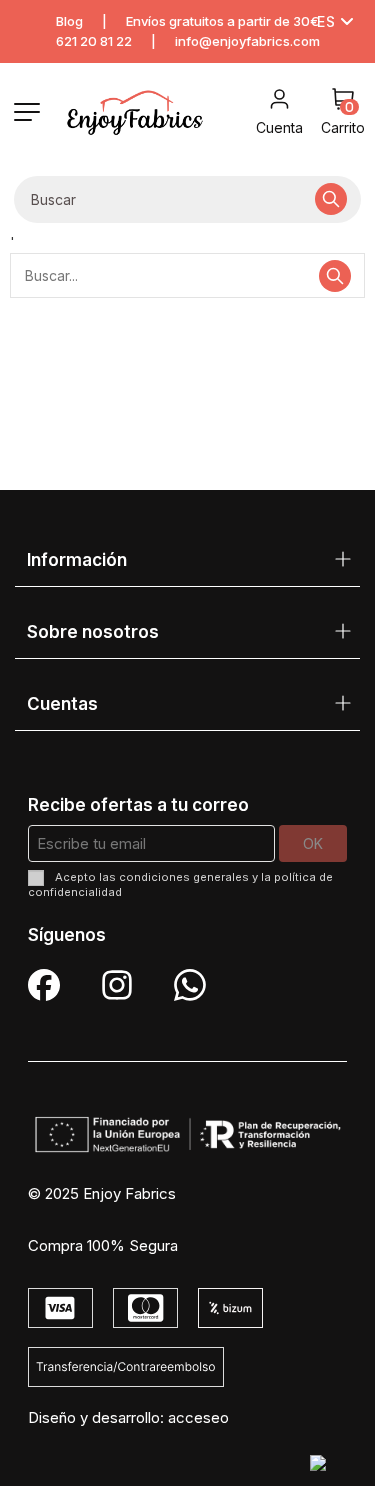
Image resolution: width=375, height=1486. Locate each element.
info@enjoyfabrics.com (247, 41)
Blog (69, 21)
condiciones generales (184, 877)
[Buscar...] (331, 199)
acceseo (198, 1417)
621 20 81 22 (94, 41)
